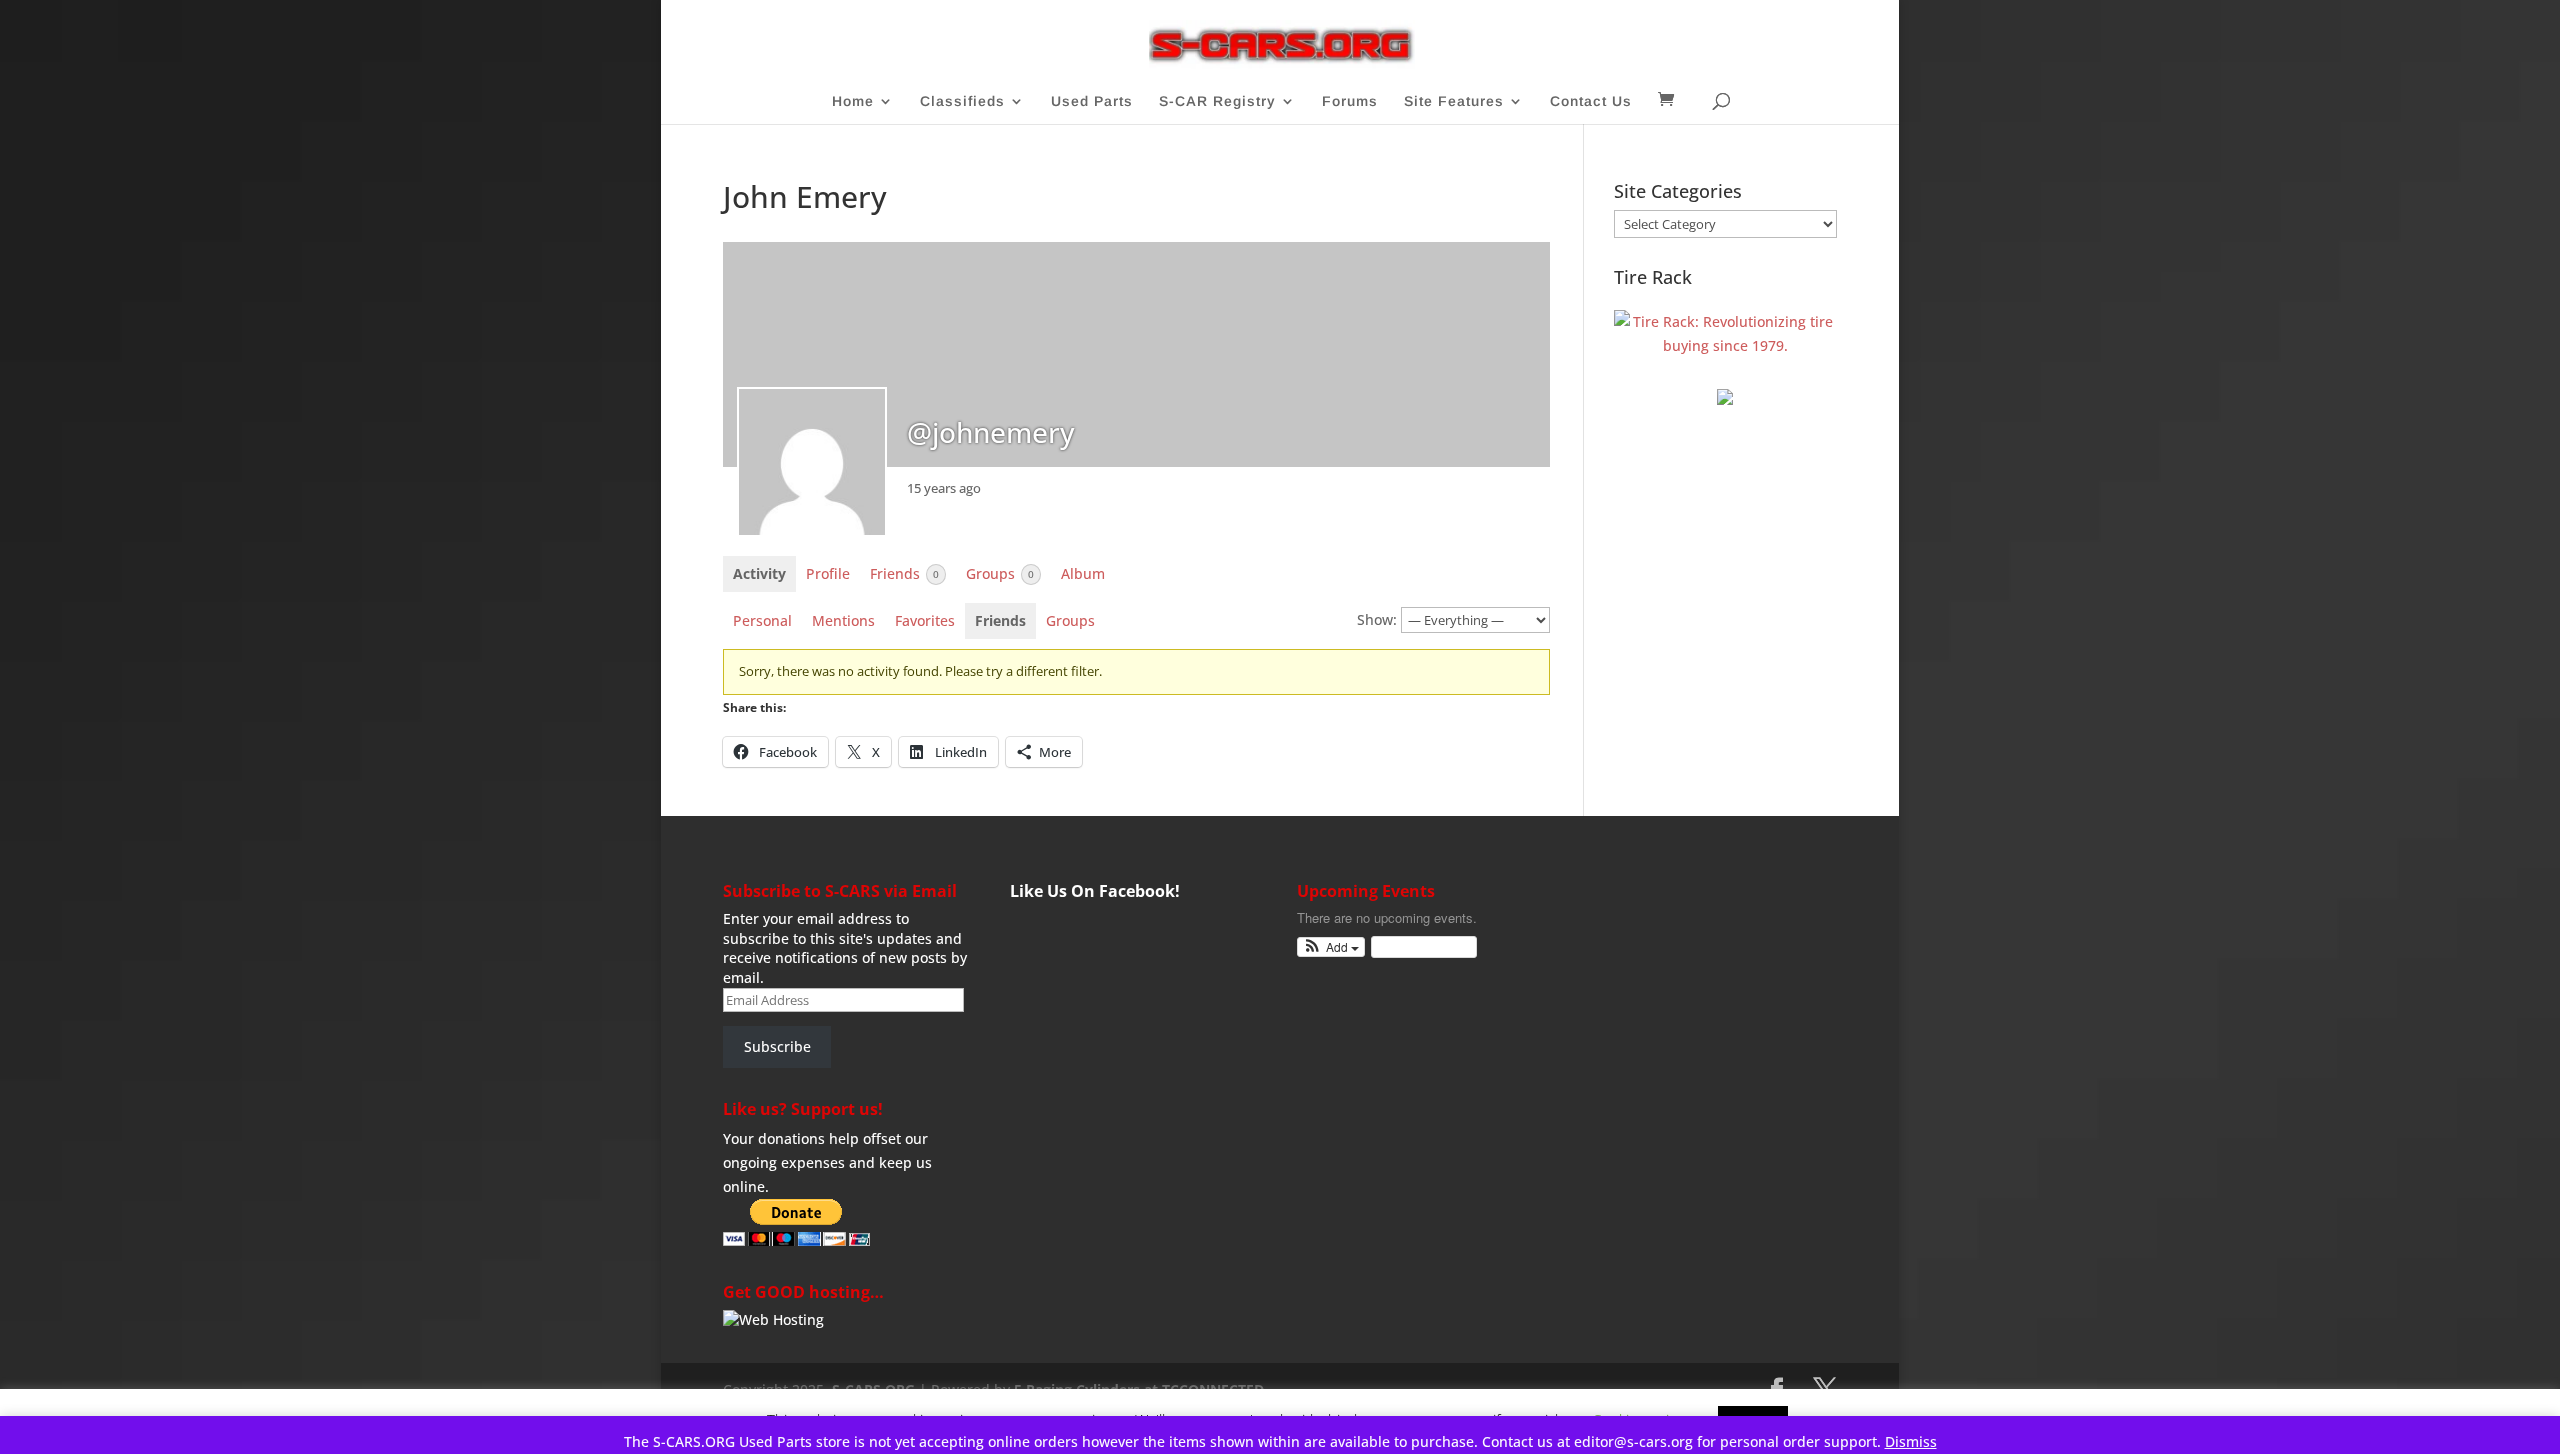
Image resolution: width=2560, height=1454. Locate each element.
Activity (759, 573)
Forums (1350, 101)
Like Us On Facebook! (1095, 891)
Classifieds (962, 101)
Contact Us (1591, 101)
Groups (1000, 573)
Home (853, 101)
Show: (1377, 619)
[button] (1331, 947)
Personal (762, 620)
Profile (828, 573)
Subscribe (777, 1046)
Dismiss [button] (1911, 1441)
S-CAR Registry (1217, 101)
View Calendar (1419, 946)
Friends (904, 573)
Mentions (843, 620)
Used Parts (1092, 101)
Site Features (1454, 101)
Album (1083, 573)
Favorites (925, 620)
